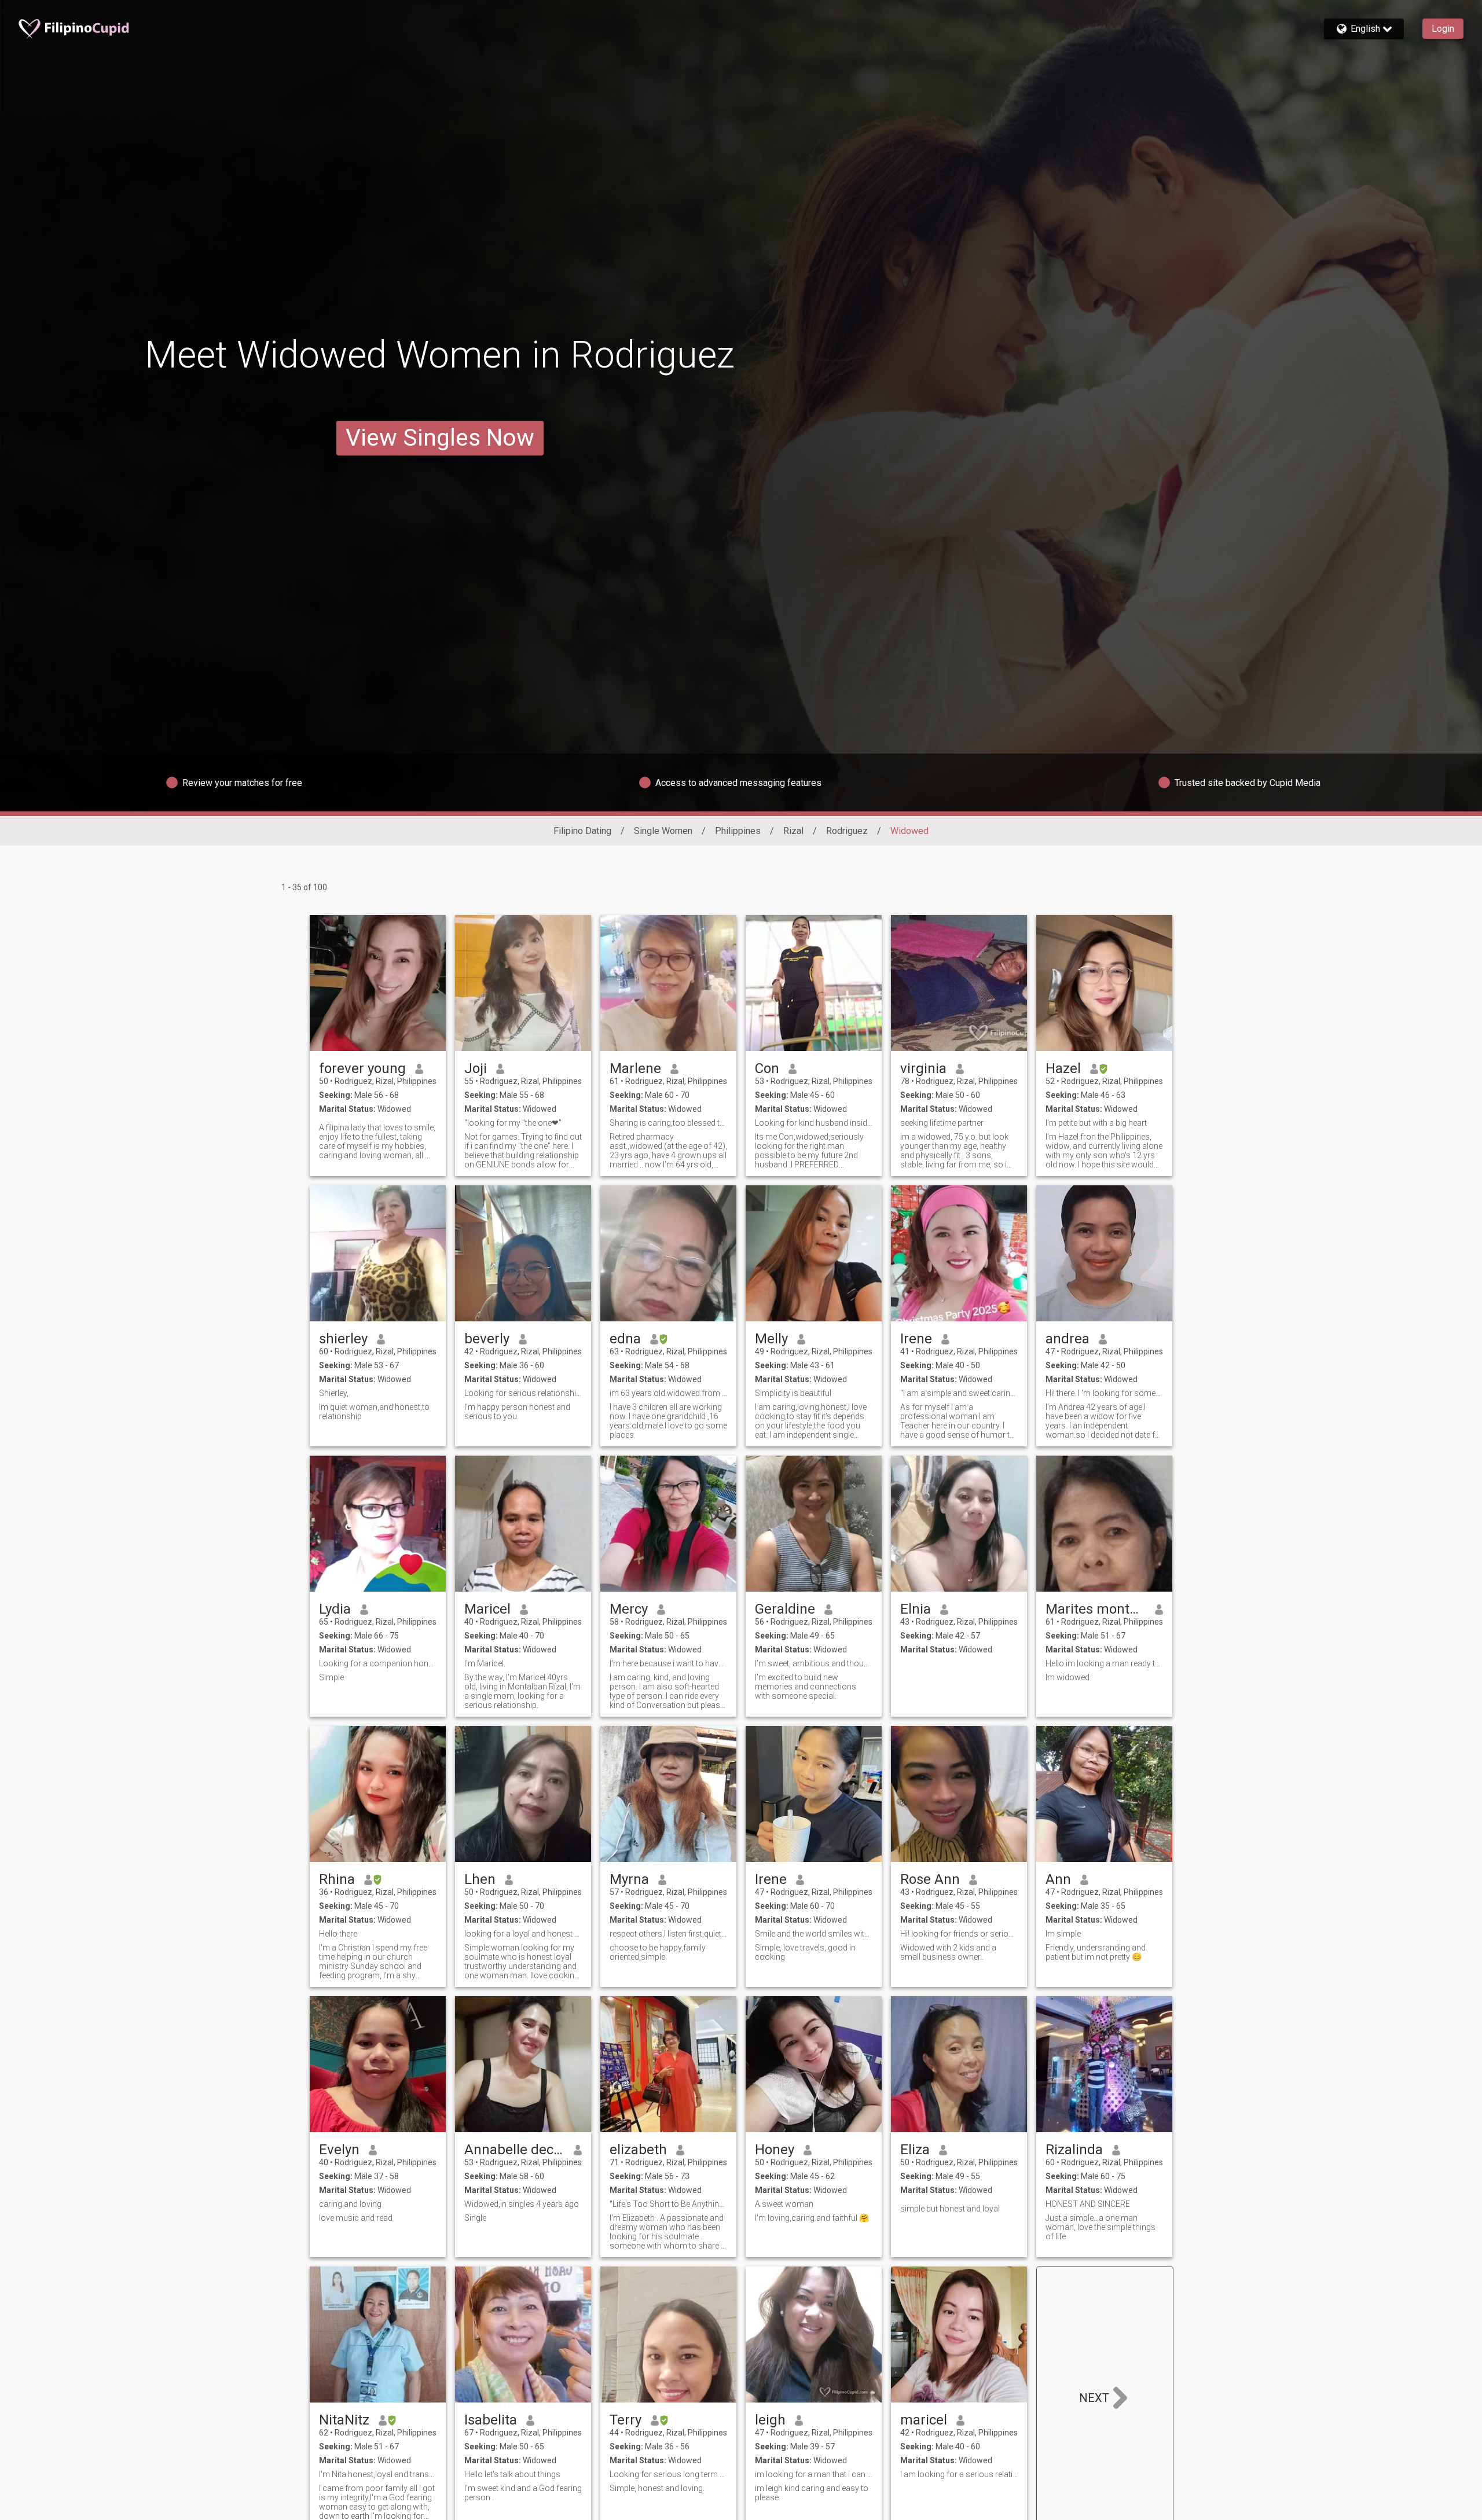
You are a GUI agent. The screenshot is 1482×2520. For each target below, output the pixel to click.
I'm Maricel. (485, 1663)
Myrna (629, 1879)
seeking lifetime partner (942, 1123)
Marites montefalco (1096, 1609)
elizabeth (638, 2150)
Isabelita (491, 2420)
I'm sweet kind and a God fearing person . (523, 2493)
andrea (1068, 1339)
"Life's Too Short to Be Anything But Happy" (668, 2204)
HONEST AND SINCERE (1088, 2204)
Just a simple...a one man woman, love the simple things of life (1101, 2227)
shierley (343, 1339)
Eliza (915, 2150)
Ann (1058, 1879)
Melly (771, 1339)
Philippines (738, 831)
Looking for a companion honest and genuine (378, 1663)
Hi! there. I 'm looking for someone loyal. (1104, 1393)
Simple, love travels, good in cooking (805, 1952)
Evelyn (339, 2150)
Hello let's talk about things (512, 2474)
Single (475, 2218)
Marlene (635, 1068)
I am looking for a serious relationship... (959, 2474)
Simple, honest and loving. (657, 2488)
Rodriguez (847, 831)
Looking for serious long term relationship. (668, 2474)
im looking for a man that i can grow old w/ (814, 2474)
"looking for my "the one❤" (513, 1123)
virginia (923, 1068)
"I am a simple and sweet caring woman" (959, 1393)
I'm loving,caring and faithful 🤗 (812, 2218)
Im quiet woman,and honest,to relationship (374, 1412)
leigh (770, 2420)
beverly (487, 1339)
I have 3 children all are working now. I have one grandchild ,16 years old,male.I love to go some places (668, 1421)
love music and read (356, 2218)
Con (767, 1068)
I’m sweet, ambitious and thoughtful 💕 (814, 1663)
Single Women (663, 831)
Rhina (337, 1879)
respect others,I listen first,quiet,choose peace (668, 1934)
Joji (476, 1068)
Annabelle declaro (514, 2150)
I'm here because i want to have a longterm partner (668, 1663)
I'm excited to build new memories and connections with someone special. (806, 1687)
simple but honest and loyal (950, 2209)
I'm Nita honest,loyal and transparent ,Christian (378, 2474)
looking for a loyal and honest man (523, 1934)
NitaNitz (344, 2420)
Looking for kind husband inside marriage (814, 1123)
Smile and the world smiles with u (814, 1934)
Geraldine (785, 1609)
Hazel (1063, 1068)
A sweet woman (784, 2204)
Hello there (338, 1934)
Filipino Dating (582, 831)
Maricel (487, 1609)
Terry (626, 2420)
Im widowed (1068, 1677)
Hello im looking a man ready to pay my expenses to (1104, 1663)
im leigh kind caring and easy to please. (812, 2493)
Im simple (1063, 1934)
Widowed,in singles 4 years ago (522, 2204)
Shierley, (334, 1393)
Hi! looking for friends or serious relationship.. (959, 1934)
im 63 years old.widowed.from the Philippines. (668, 1393)
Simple (331, 1677)
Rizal (793, 831)
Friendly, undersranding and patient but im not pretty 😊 (1096, 1952)
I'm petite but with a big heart (1096, 1123)
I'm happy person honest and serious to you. (517, 1412)
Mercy (629, 1609)
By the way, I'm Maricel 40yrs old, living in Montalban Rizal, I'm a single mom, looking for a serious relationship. (522, 1691)
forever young (362, 1068)
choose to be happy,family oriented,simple (658, 1952)
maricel (924, 2420)
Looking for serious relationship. (523, 1393)
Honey (775, 2150)
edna (625, 1339)
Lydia (335, 1609)
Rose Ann (930, 1879)
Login (1443, 29)
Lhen (480, 1879)
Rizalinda (1074, 2150)
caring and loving (350, 2204)
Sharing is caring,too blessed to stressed (668, 1123)
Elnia (916, 1609)
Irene (916, 1339)
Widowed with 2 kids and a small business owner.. (948, 1952)
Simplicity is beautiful (793, 1393)
